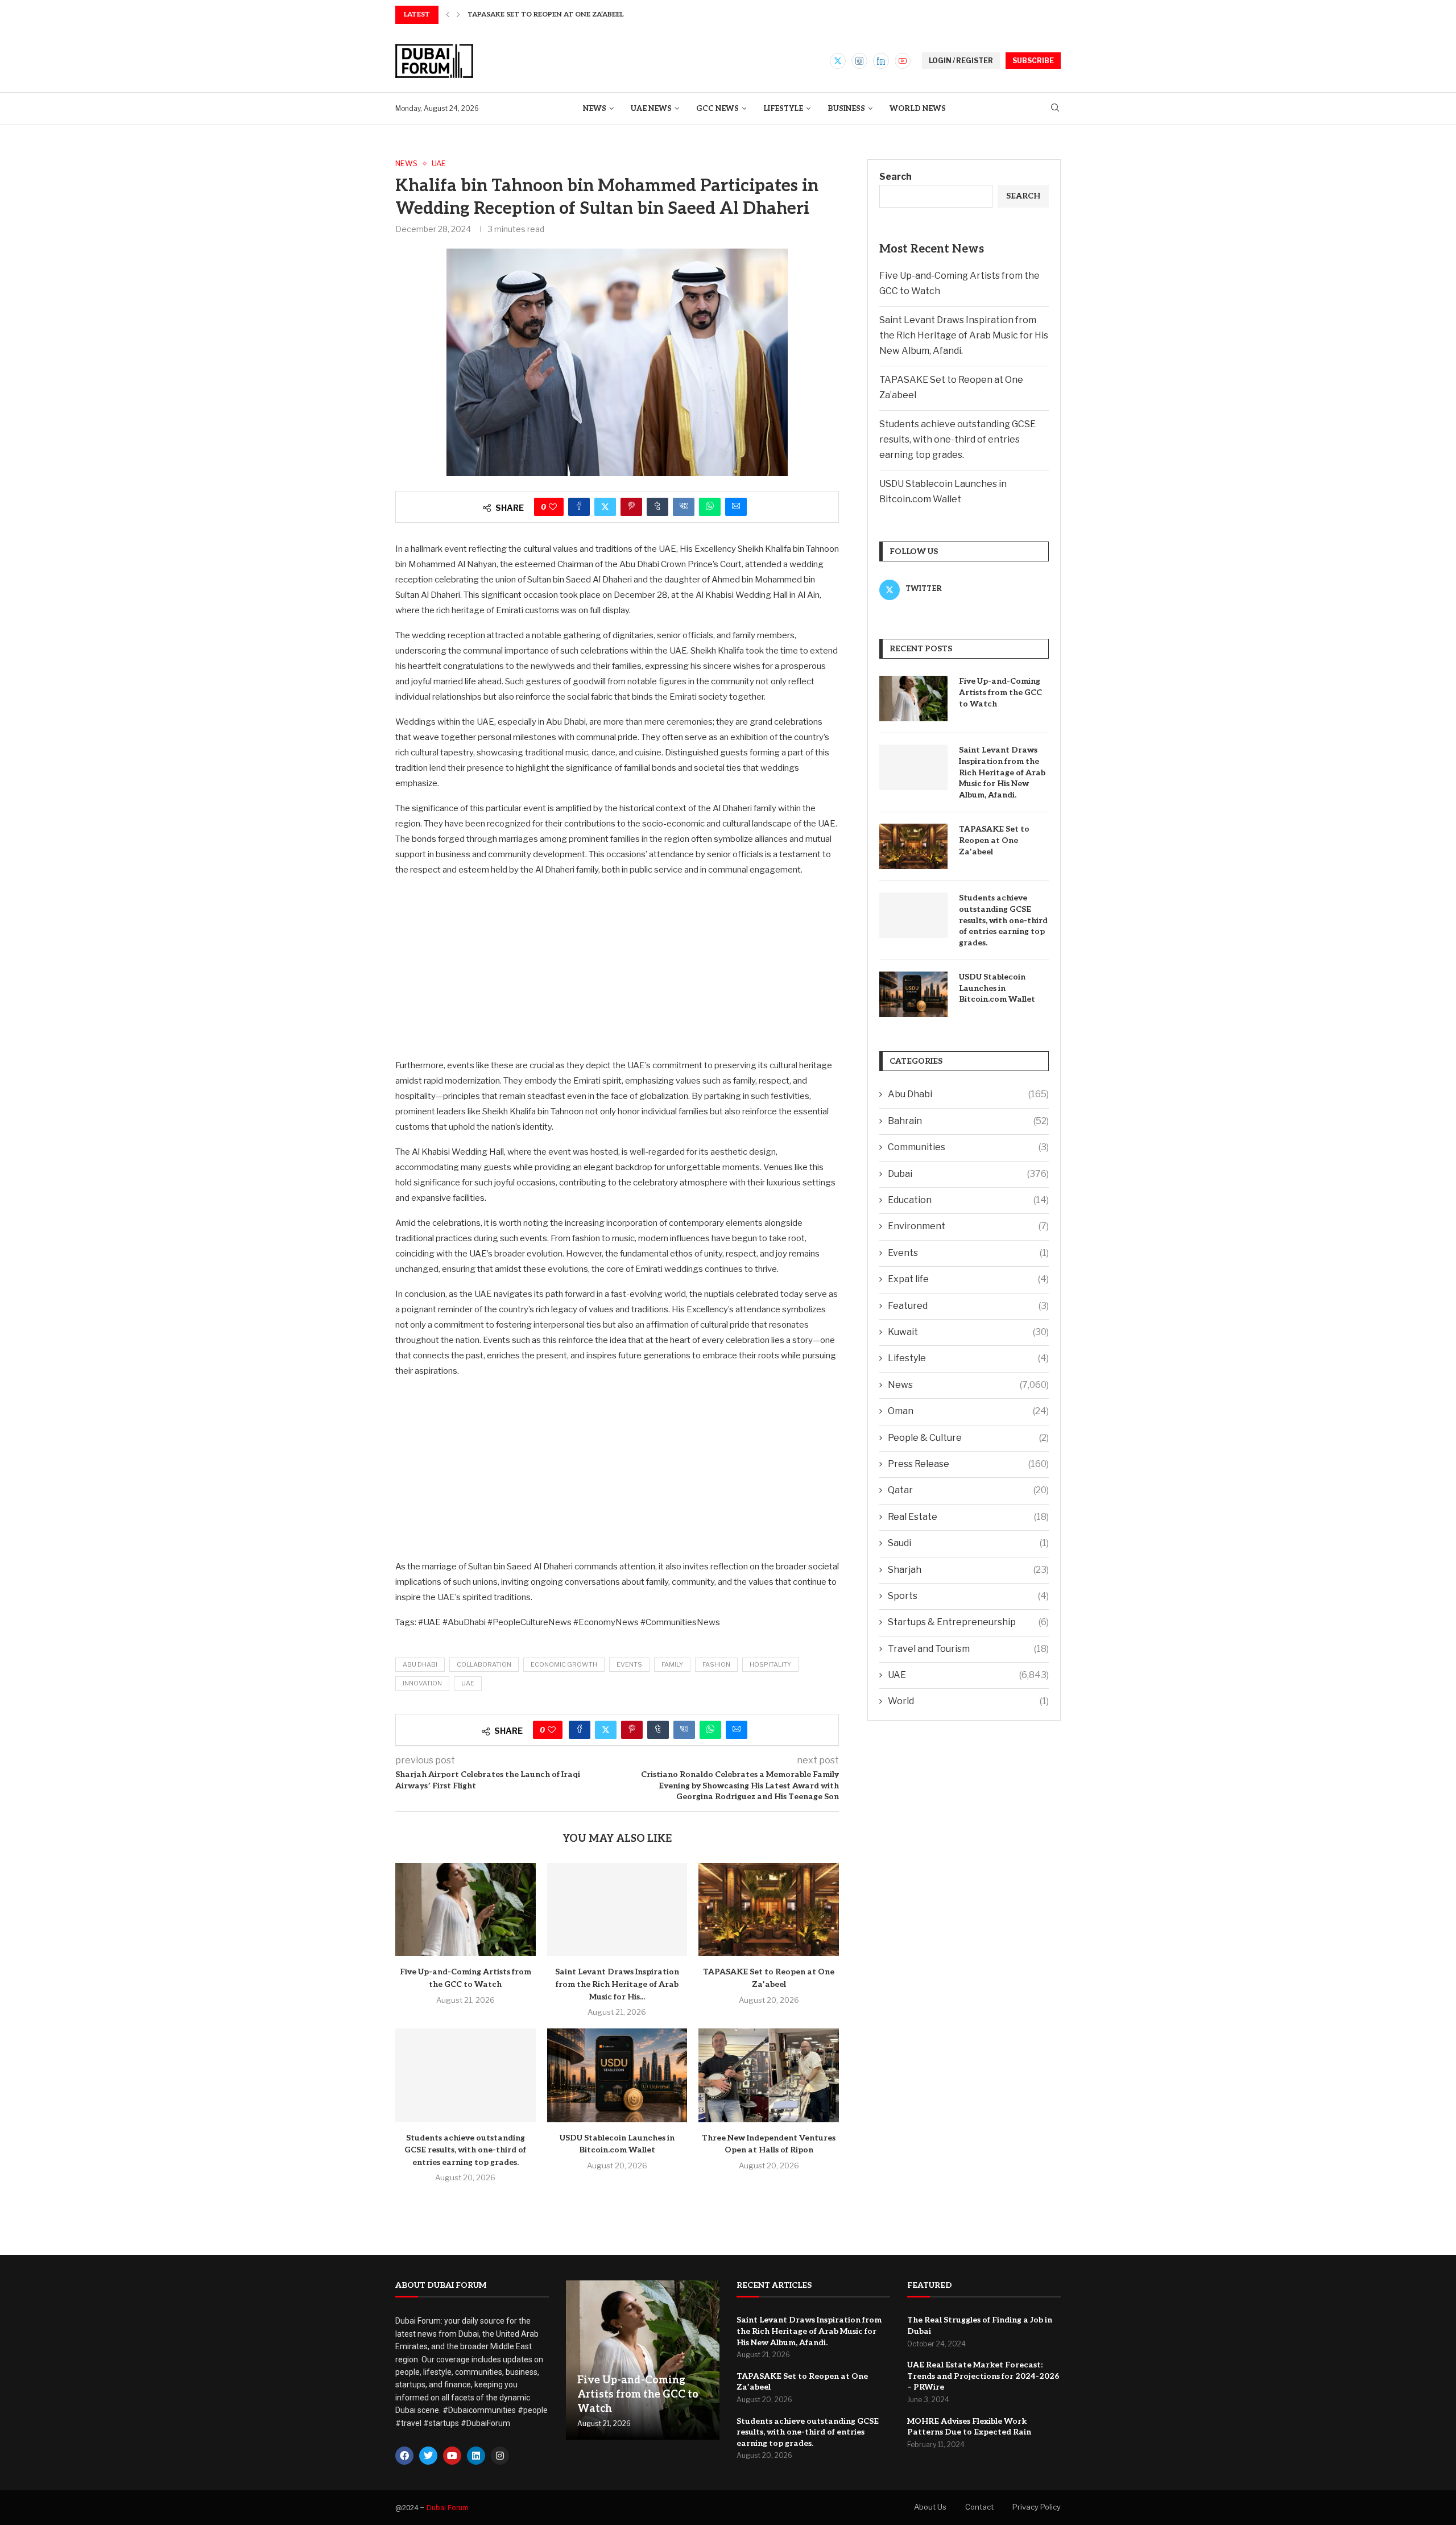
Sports (968, 1596)
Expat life (968, 1279)
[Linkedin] (881, 61)
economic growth (564, 1664)
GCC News (717, 109)
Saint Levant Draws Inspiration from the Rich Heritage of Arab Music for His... (617, 1984)
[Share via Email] (736, 507)
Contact (979, 2507)
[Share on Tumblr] (657, 507)
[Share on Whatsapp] (710, 507)
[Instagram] (859, 61)
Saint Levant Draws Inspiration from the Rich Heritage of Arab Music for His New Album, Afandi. (964, 335)
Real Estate (968, 1517)
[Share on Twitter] (605, 507)
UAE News (651, 109)
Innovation (422, 1683)
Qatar (968, 1490)
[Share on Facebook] (579, 507)
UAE (468, 1683)
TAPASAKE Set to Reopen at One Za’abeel (994, 840)
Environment (968, 1226)
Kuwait (968, 1332)
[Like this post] (553, 507)
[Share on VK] (684, 507)
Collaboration (484, 1664)
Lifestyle (783, 109)
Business (846, 109)
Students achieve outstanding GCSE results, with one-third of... (598, 15)
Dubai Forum (448, 2508)
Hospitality (770, 1664)
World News (918, 109)
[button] (448, 15)
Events (629, 1664)
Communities (968, 1147)
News (595, 109)
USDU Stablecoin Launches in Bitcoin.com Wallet (997, 988)
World (968, 1701)
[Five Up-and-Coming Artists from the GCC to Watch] (466, 1910)
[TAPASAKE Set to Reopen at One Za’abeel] (769, 1910)
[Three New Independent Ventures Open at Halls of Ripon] (769, 2075)
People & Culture (968, 1438)
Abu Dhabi (420, 1664)
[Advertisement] (617, 967)
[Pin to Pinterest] (631, 507)
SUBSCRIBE (1033, 61)
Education (968, 1200)
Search (895, 177)
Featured (968, 1306)
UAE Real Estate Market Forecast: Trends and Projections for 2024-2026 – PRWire (983, 2376)
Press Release (968, 1464)
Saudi (968, 1543)
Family (672, 1664)
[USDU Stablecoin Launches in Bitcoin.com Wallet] (617, 2075)
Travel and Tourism (968, 1649)
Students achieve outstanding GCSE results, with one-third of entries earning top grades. (465, 2150)
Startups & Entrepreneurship (968, 1622)
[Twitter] (838, 61)
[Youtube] (903, 61)
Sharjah (968, 1570)
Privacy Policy (1037, 2507)
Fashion (716, 1664)
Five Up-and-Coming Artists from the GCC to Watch (1000, 692)
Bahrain (968, 1121)
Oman (968, 1411)
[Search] (1055, 108)
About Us (930, 2507)
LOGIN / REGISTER (961, 61)
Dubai (968, 1174)
